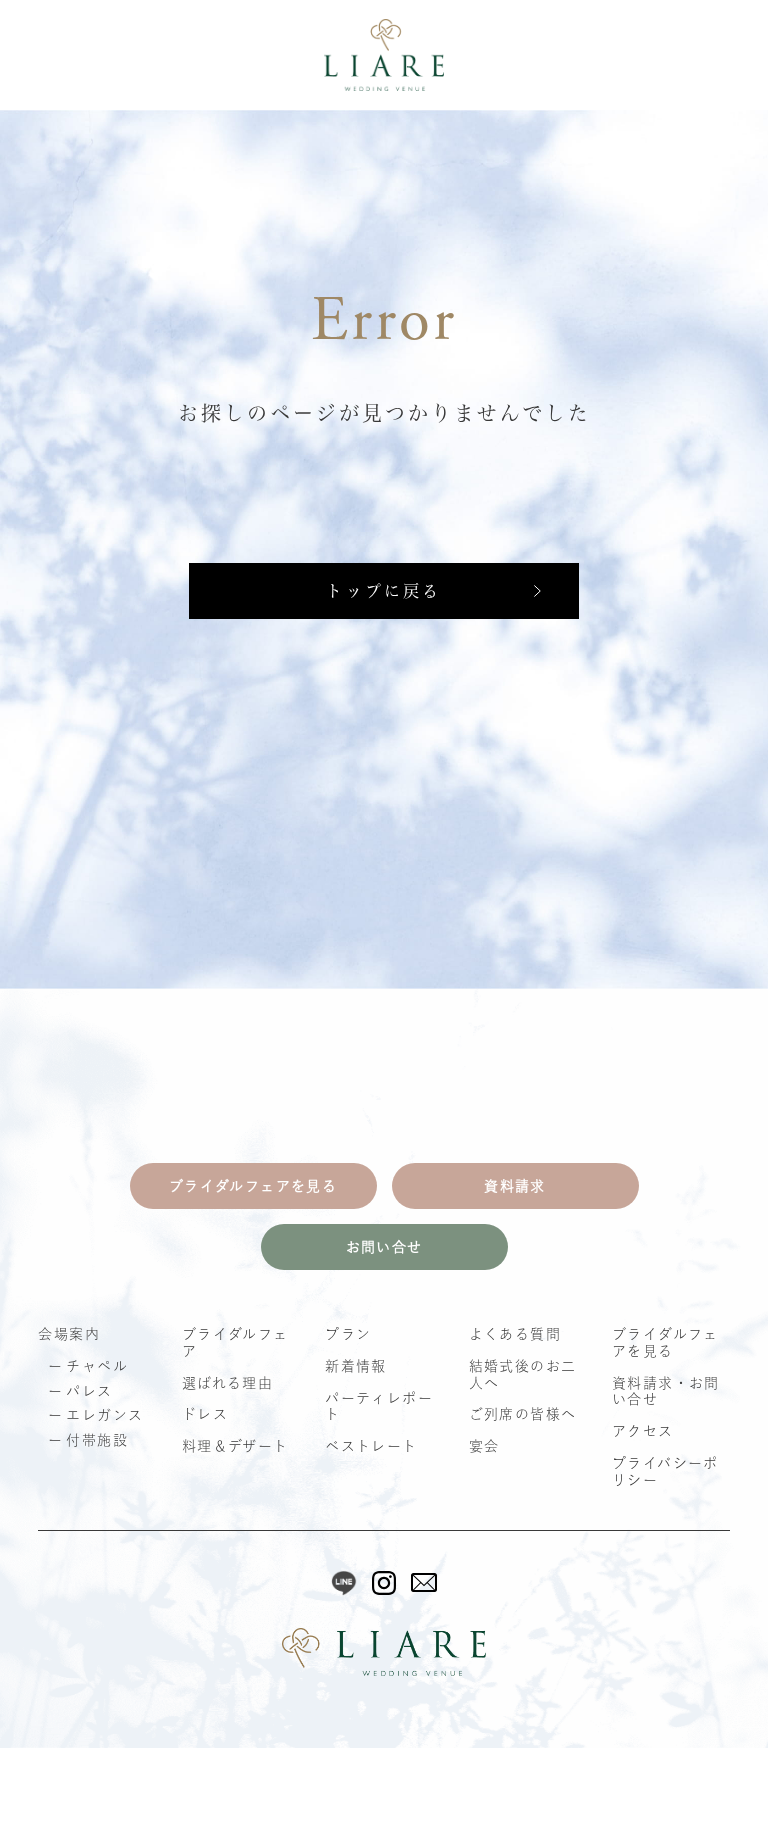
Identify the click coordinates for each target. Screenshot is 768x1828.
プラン (348, 1334)
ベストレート (371, 1446)
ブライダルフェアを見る (253, 1186)
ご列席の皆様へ (523, 1414)
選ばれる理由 (227, 1383)
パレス (89, 1391)
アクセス (643, 1431)
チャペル (97, 1366)
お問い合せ (384, 1247)
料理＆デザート (235, 1446)
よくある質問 (515, 1334)
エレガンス (104, 1415)
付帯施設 (97, 1440)
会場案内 (69, 1334)
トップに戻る (383, 591)
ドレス (205, 1414)
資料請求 (515, 1186)
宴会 (484, 1446)
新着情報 (356, 1366)
